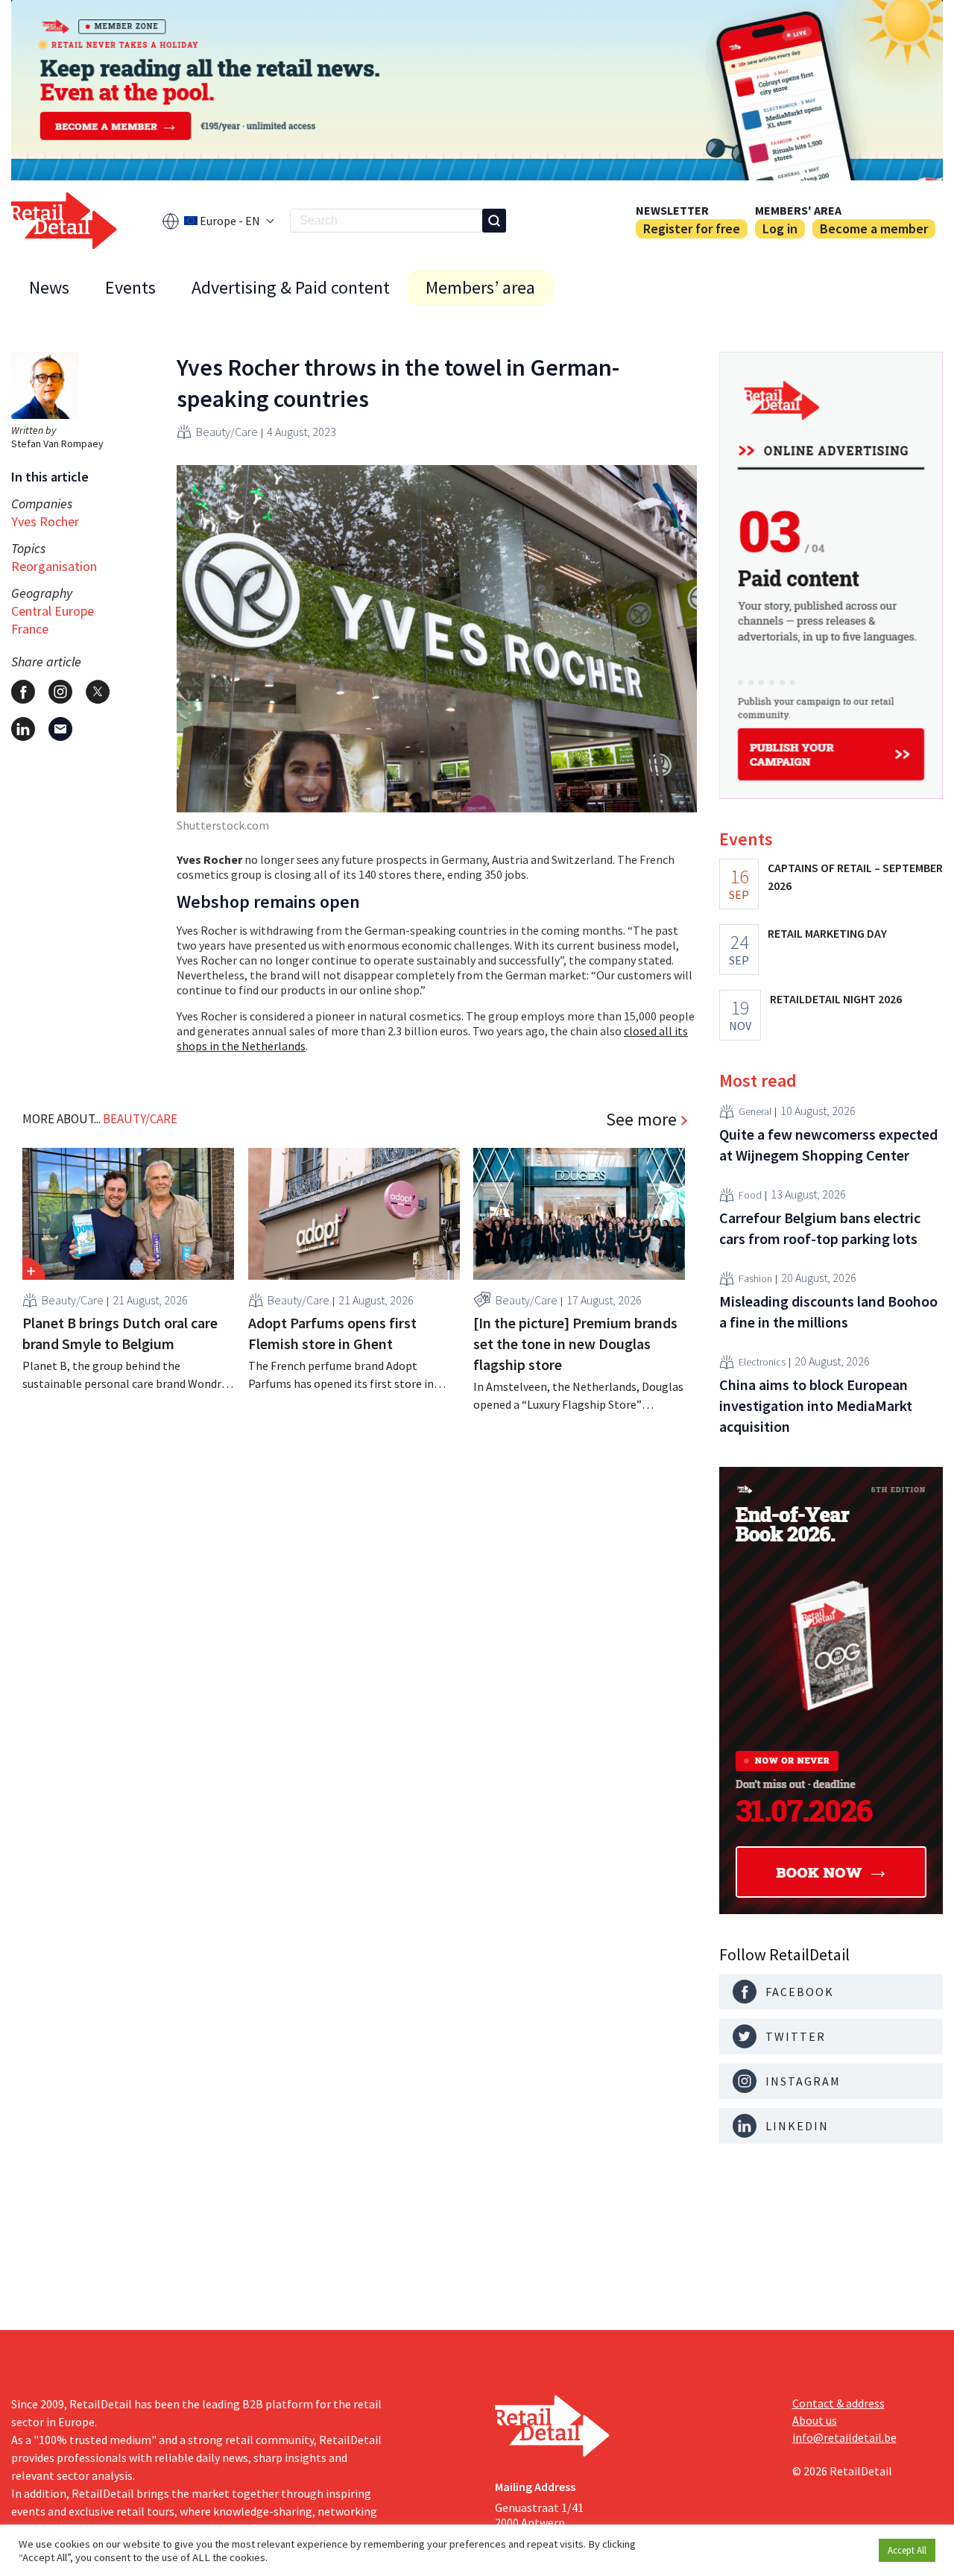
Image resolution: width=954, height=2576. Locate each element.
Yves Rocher (45, 521)
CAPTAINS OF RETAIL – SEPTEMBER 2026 (855, 877)
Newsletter (672, 210)
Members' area (798, 210)
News (49, 287)
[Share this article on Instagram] (60, 692)
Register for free (692, 228)
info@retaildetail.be (844, 2437)
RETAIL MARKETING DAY (827, 933)
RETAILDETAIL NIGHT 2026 (836, 999)
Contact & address (838, 2403)
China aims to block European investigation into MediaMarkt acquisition (816, 1405)
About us (815, 2420)
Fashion (755, 1279)
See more (641, 1120)
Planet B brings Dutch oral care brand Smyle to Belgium (120, 1333)
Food (750, 1196)
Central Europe (53, 611)
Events (130, 287)
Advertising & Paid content (291, 287)
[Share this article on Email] (60, 729)
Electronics (762, 1363)
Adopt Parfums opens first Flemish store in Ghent (332, 1333)
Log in (780, 228)
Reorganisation (54, 566)
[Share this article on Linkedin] (23, 729)
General (755, 1112)
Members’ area (480, 287)
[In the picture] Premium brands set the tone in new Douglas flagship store (575, 1344)
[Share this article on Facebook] (23, 692)
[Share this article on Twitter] (98, 692)
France (30, 629)
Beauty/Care (227, 432)
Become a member (874, 228)
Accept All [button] (907, 2550)
